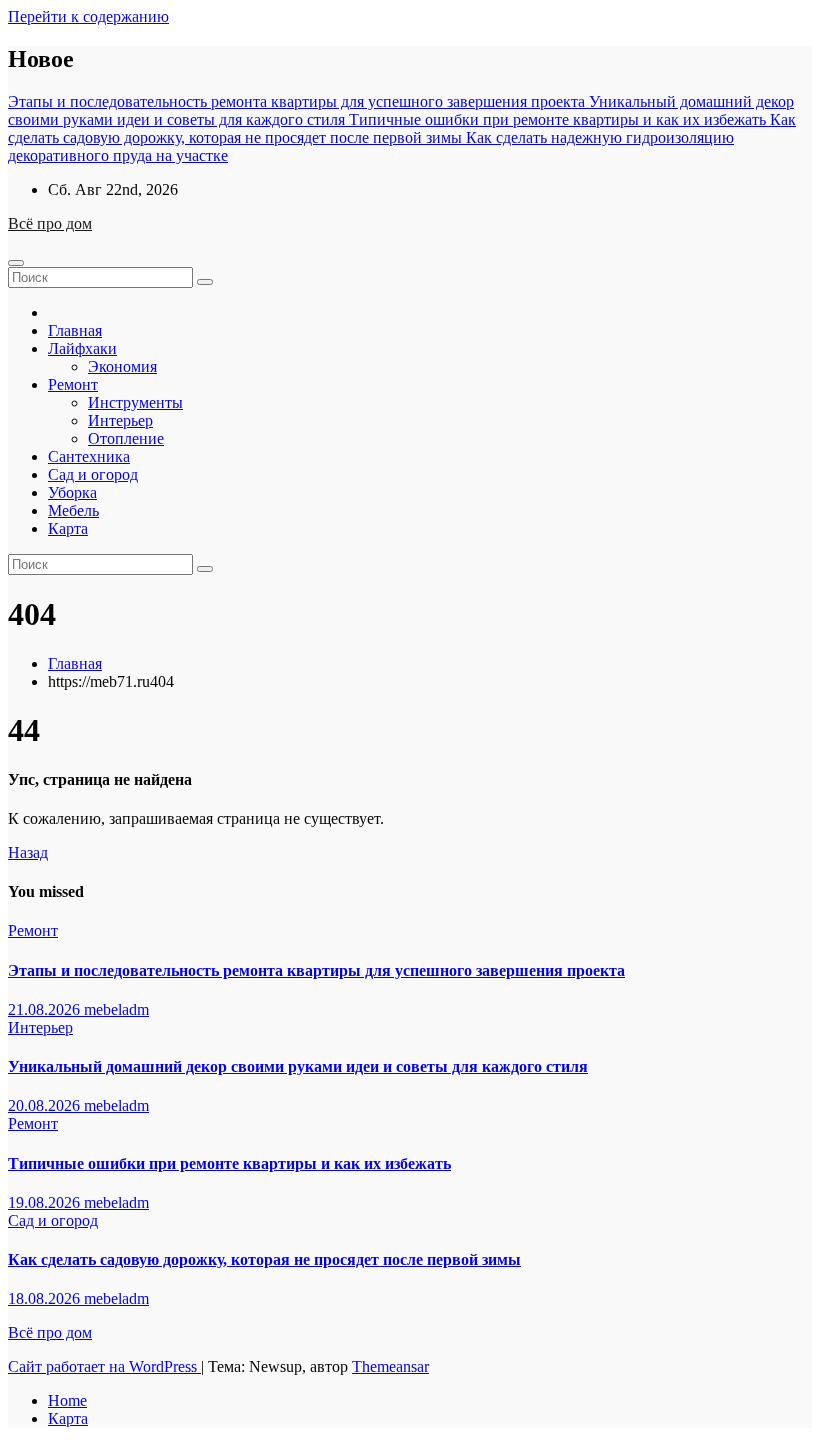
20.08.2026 (46, 1105)
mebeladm (116, 1009)
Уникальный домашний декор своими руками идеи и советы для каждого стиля (298, 1066)
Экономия (122, 366)
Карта (68, 528)
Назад (28, 852)
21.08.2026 (46, 1009)
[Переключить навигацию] (16, 263)
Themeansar (390, 1366)
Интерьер (120, 420)
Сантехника (89, 456)
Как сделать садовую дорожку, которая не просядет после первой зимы (264, 1259)
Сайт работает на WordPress (104, 1366)
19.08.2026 (46, 1202)
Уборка (72, 492)
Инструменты (135, 402)
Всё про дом (50, 223)
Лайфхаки (82, 348)
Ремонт (73, 384)
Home (67, 1400)
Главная (75, 330)
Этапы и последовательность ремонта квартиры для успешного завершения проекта (316, 970)
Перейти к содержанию (88, 16)
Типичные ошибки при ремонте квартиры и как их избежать (229, 1163)
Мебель (73, 510)
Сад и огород (93, 474)
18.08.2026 (46, 1298)
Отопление (126, 438)
